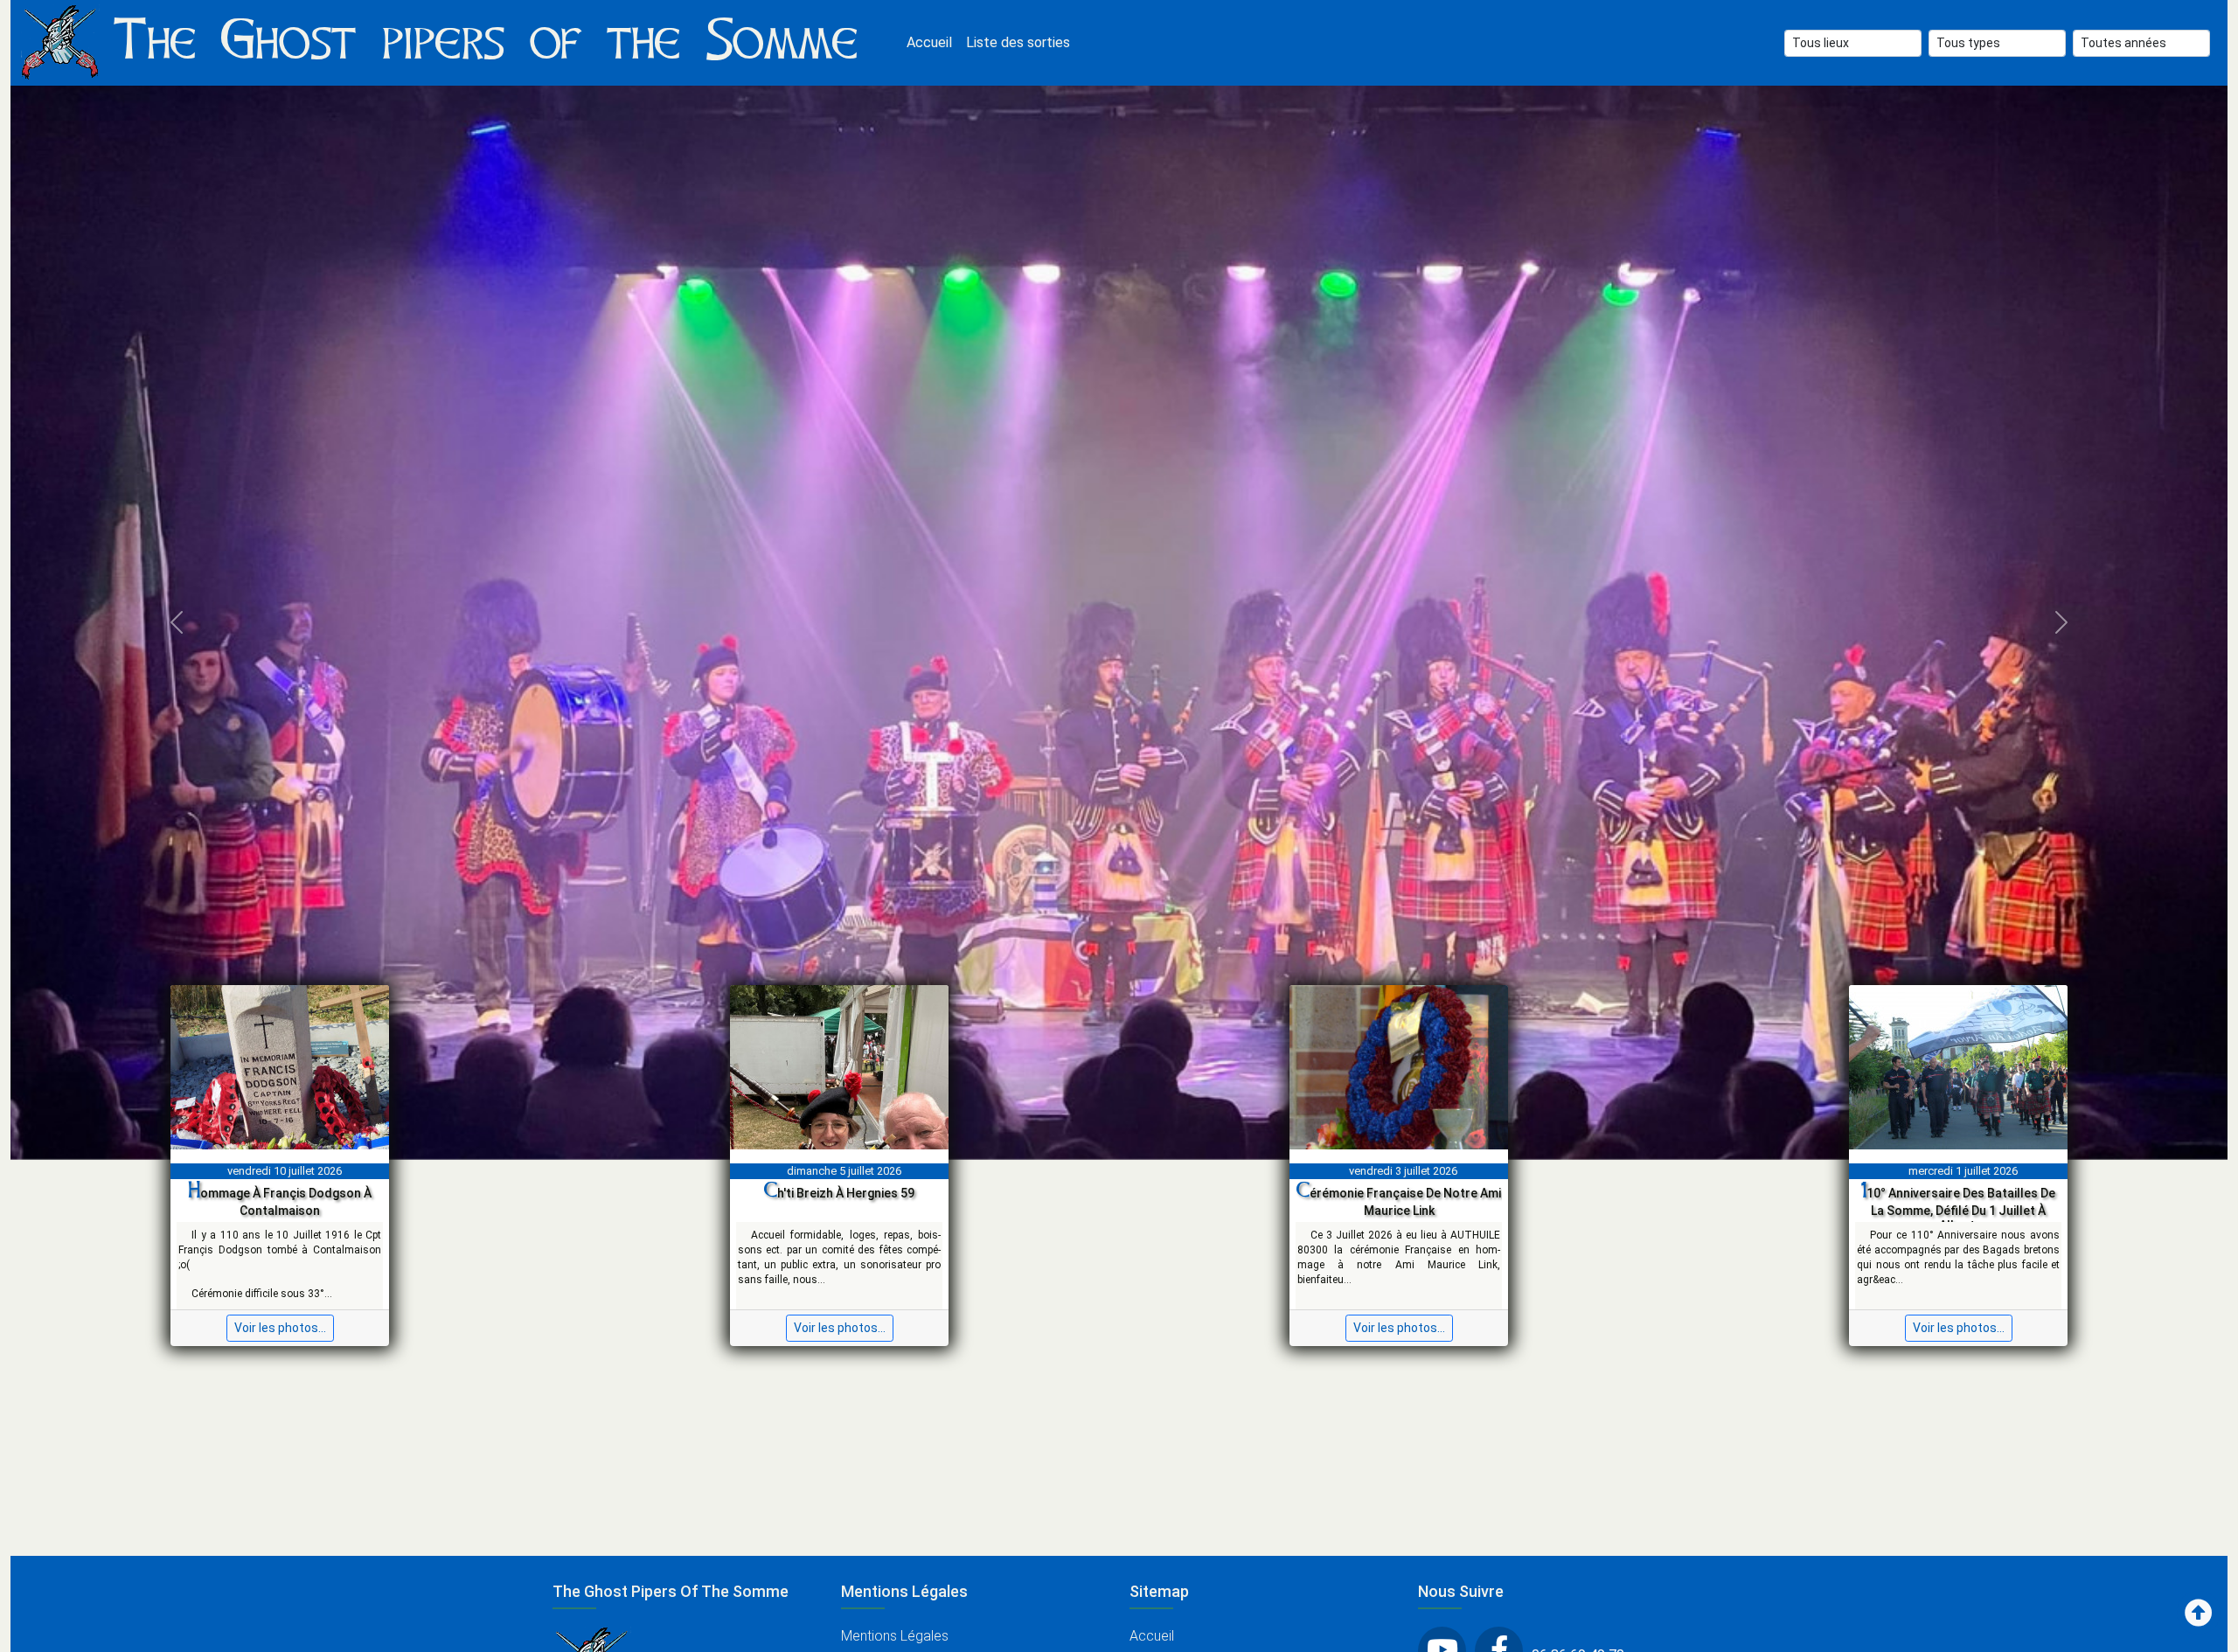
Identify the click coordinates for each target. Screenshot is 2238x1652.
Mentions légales (895, 1636)
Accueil (929, 42)
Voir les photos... (280, 1328)
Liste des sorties (1018, 42)
